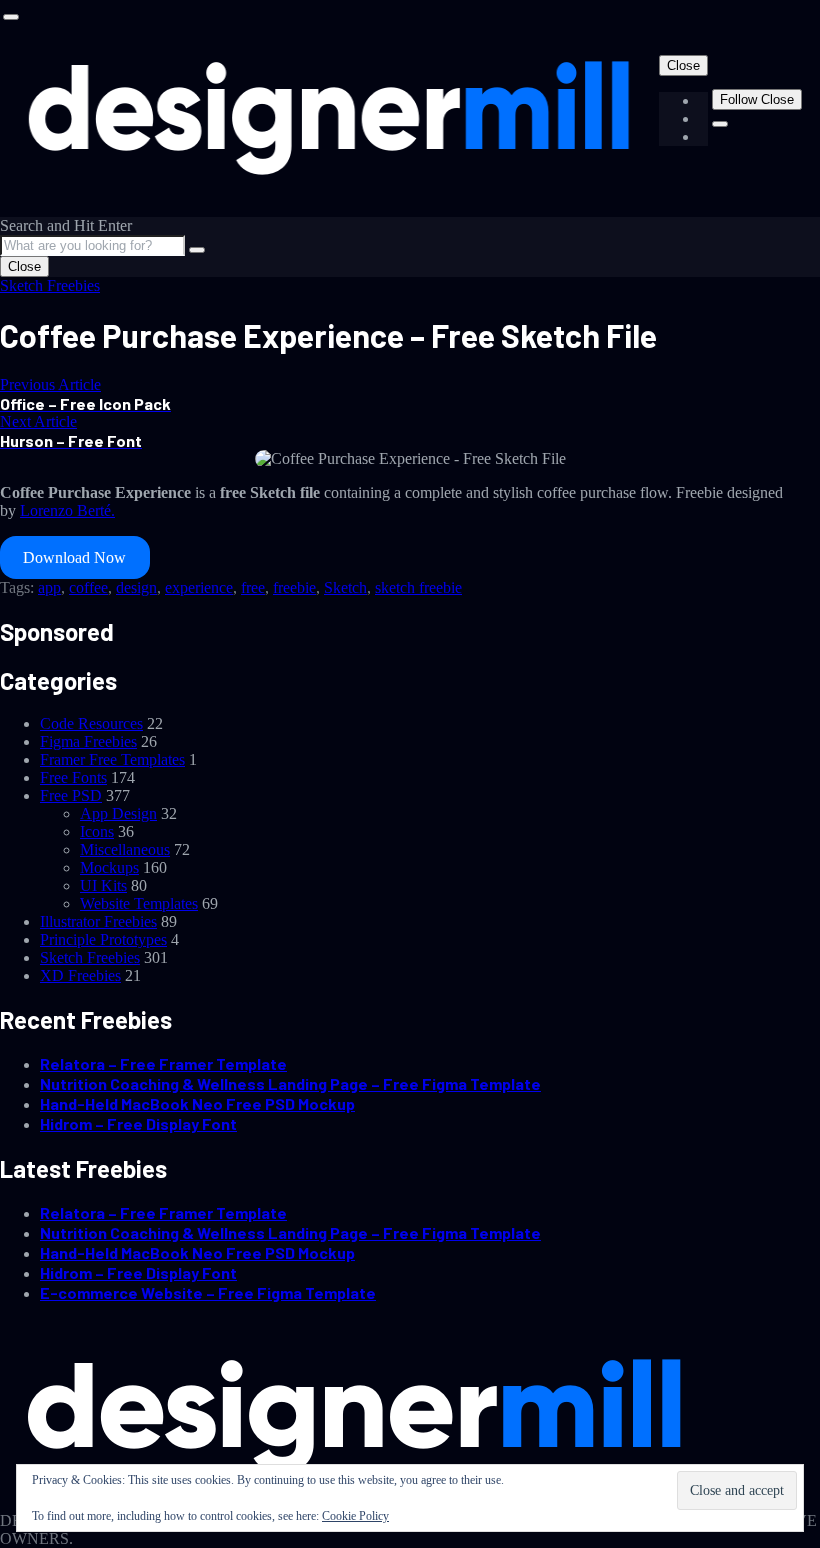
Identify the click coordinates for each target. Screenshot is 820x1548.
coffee (88, 587)
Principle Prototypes (103, 939)
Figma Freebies (88, 741)
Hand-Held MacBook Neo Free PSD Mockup (197, 1103)
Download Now (74, 557)
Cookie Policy (355, 1516)
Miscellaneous (125, 849)
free (253, 587)
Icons (97, 831)
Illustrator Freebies (98, 921)
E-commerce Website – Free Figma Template (208, 1292)
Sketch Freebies (50, 285)
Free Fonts (73, 777)
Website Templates (139, 903)
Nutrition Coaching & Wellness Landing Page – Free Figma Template (290, 1083)
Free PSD (71, 795)
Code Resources (91, 723)
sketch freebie (418, 587)
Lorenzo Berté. (67, 510)
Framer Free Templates (112, 759)
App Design (118, 813)
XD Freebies (80, 975)
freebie (294, 587)
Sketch (345, 587)
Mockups (109, 867)
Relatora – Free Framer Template (163, 1063)
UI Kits (103, 885)
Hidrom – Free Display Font (138, 1123)
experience (199, 587)
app (49, 587)
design (136, 587)
